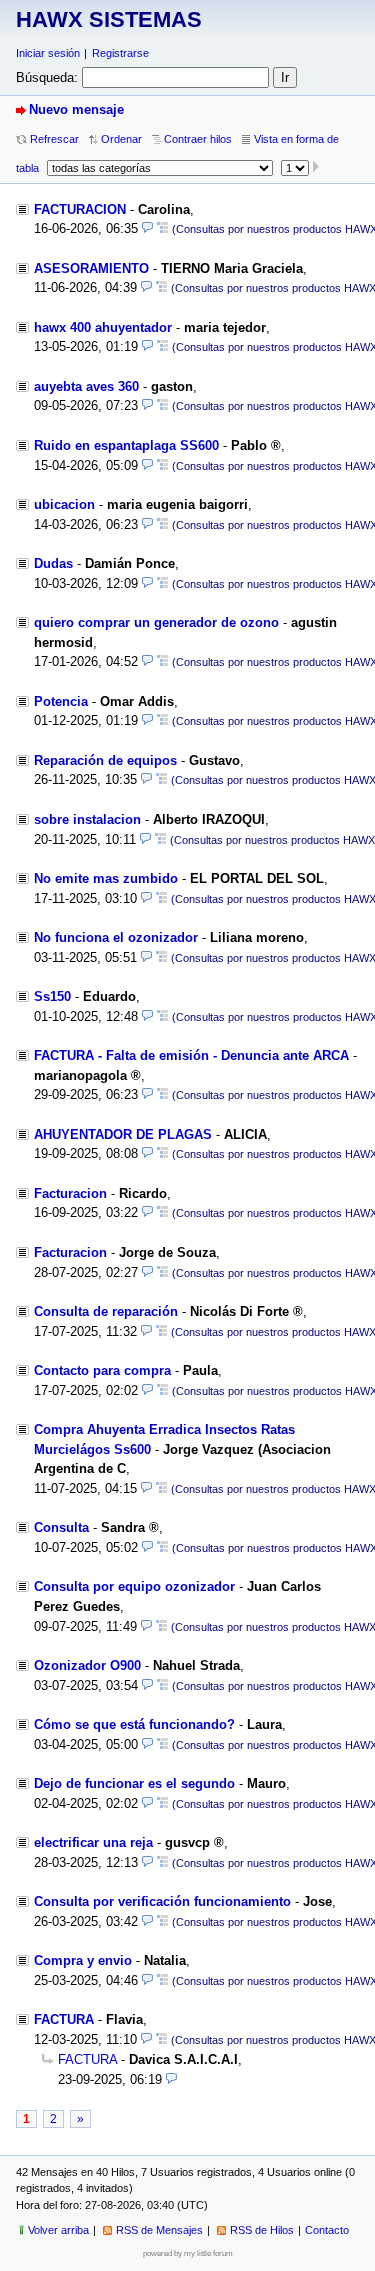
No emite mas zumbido (106, 878)
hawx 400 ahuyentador (103, 327)
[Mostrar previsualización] (147, 228)
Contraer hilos (198, 139)
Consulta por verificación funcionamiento (162, 1901)
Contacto (327, 2230)
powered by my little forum (188, 2253)
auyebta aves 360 (86, 386)
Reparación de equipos (105, 760)
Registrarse (120, 53)
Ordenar (121, 139)
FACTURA (64, 2019)
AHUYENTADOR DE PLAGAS (123, 1134)
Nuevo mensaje (76, 109)
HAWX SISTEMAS (109, 19)
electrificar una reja (93, 1842)
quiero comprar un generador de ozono (156, 622)
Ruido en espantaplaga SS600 (126, 445)
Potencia (61, 701)
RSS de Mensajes (159, 2230)
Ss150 (52, 996)
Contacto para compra (102, 1370)
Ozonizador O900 (87, 1665)
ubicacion (64, 504)
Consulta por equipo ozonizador (134, 1586)
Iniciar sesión (48, 53)
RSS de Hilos (262, 2230)
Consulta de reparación (106, 1311)
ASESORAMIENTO (91, 268)
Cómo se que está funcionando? (134, 1724)
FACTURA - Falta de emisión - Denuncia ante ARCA (191, 1055)
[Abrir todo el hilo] (162, 228)
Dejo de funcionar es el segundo (134, 1783)
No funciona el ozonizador (116, 937)
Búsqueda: (47, 77)
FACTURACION (80, 209)
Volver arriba (58, 2230)
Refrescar (54, 139)
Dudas (53, 563)
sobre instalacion (87, 819)
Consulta (61, 1527)
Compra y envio (83, 1960)
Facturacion (70, 1193)
